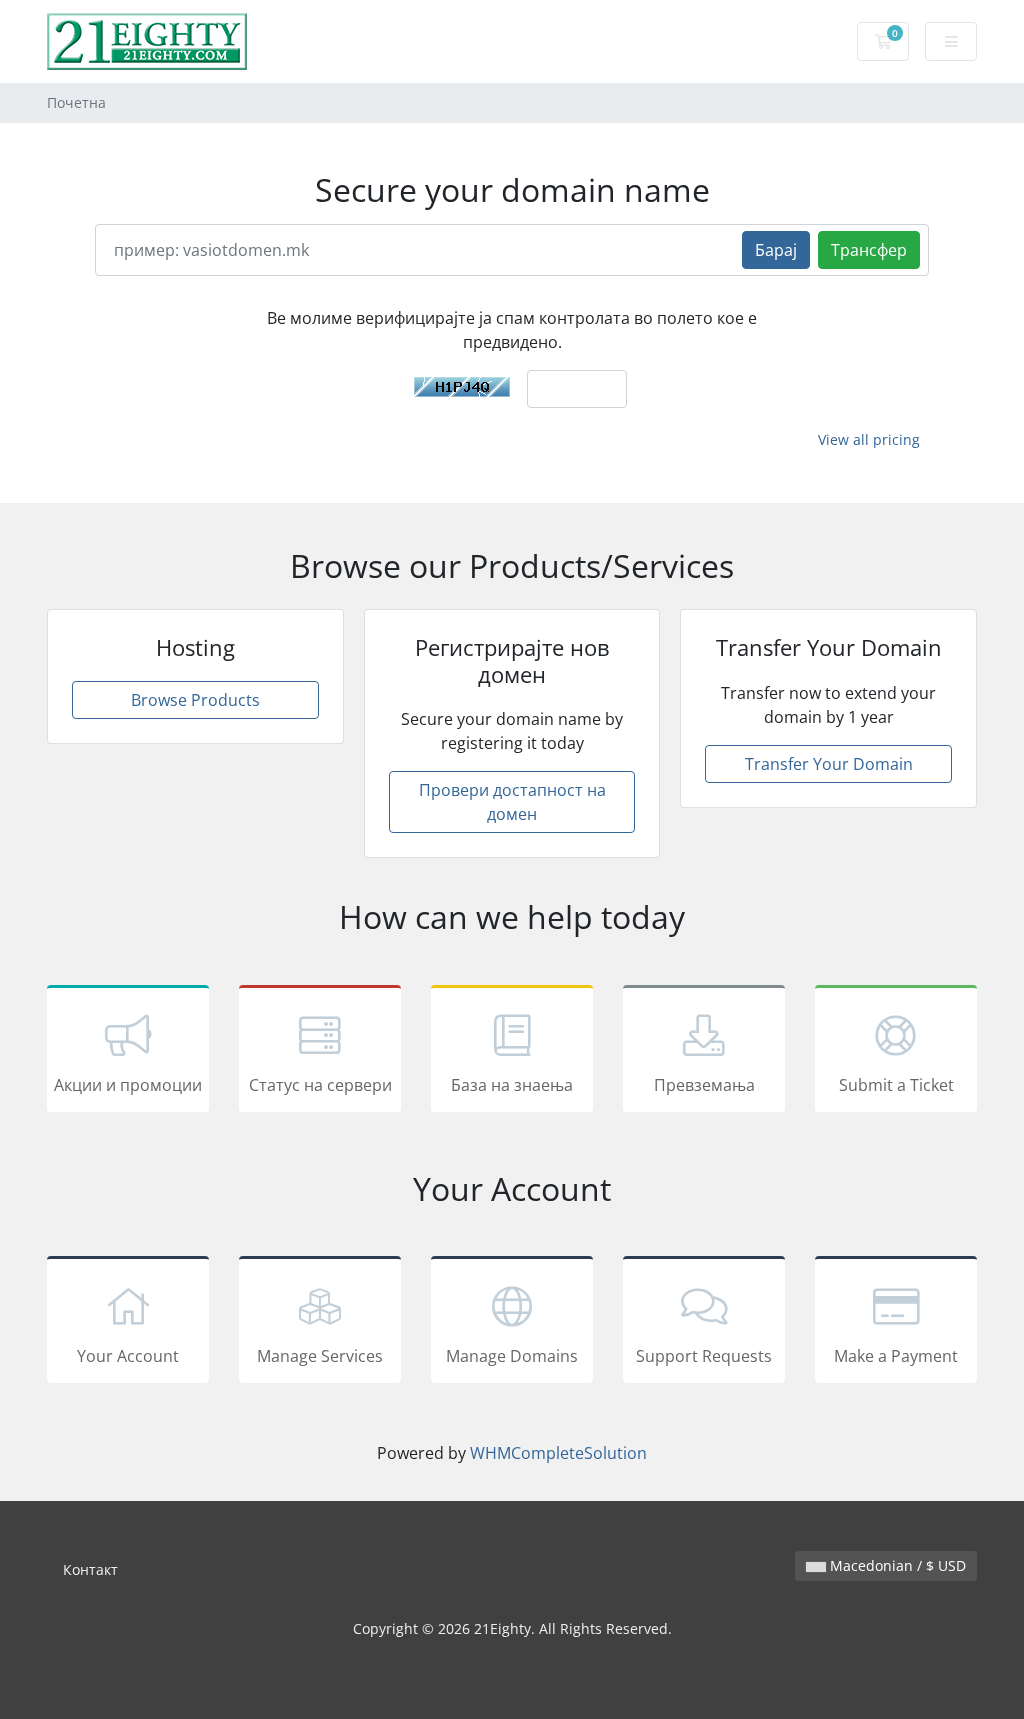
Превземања (704, 1085)
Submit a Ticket (896, 1085)
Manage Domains (512, 1356)
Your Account (128, 1356)
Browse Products (195, 700)
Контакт (90, 1569)
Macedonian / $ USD (896, 1565)
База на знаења (512, 1085)
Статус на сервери (320, 1085)
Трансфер (869, 250)
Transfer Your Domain (829, 764)
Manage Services (320, 1356)
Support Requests (704, 1356)
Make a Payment (896, 1356)
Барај (776, 250)
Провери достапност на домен (512, 802)
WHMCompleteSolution (558, 1453)
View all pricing (869, 439)
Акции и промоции (128, 1085)
